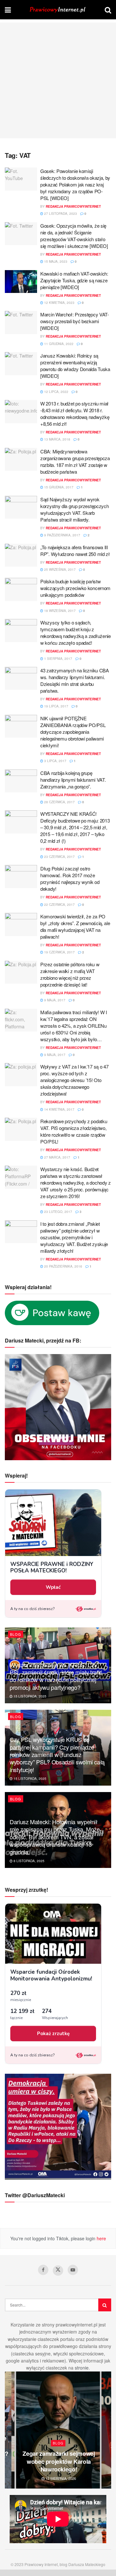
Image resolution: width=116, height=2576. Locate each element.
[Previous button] (10, 2430)
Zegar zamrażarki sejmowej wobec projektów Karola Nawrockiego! (59, 2461)
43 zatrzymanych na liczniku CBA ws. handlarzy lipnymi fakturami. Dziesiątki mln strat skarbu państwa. (75, 680)
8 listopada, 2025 (29, 1861)
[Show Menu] (8, 10)
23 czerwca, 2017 (59, 857)
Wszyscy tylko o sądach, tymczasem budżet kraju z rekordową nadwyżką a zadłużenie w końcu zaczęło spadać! (76, 633)
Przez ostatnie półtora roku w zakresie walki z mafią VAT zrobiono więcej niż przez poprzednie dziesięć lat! (70, 974)
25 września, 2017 (59, 569)
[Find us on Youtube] (73, 2270)
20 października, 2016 (63, 1266)
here (101, 2238)
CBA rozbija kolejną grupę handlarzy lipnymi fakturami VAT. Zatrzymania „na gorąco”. (73, 780)
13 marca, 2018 (57, 439)
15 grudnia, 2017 (58, 487)
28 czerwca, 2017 (59, 802)
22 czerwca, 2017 (59, 905)
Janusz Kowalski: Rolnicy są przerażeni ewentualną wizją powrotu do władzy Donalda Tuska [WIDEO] (75, 366)
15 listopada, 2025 (29, 1696)
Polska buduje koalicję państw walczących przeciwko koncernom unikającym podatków (75, 588)
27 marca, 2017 (57, 1157)
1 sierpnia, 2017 (58, 659)
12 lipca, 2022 (56, 392)
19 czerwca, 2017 (59, 952)
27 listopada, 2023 (60, 214)
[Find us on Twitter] (58, 2271)
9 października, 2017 (62, 535)
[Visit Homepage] (58, 10)
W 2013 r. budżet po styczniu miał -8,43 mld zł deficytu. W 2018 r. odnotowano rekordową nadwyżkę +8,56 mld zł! (75, 414)
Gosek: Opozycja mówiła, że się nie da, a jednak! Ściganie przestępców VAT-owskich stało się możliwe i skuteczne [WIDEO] (74, 236)
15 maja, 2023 (55, 261)
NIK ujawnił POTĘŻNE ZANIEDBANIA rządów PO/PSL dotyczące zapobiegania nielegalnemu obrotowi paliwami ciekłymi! (73, 732)
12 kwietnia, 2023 (59, 303)
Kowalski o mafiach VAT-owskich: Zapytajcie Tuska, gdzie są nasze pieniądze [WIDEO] (74, 280)
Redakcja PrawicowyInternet (73, 206)
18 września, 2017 (59, 611)
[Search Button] (108, 10)
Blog (16, 1634)
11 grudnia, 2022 (58, 344)
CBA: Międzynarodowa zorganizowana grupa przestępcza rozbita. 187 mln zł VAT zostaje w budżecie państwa (75, 461)
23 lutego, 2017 (58, 1212)
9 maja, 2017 (54, 1000)
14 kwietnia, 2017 (59, 1109)
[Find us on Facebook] (43, 2270)
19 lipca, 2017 (56, 706)
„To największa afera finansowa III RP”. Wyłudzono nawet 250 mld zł (75, 551)
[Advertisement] (58, 80)
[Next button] (106, 2430)
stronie (82, 2368)
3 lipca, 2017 (55, 761)
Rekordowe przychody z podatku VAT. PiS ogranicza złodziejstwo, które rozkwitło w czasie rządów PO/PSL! (74, 1131)
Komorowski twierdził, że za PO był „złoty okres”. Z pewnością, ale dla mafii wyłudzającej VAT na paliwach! (75, 926)
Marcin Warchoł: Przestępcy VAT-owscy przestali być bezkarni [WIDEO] (75, 321)
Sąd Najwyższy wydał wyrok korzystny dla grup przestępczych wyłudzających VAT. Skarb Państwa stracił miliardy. (74, 509)
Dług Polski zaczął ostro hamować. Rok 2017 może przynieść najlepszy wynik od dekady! (70, 878)
